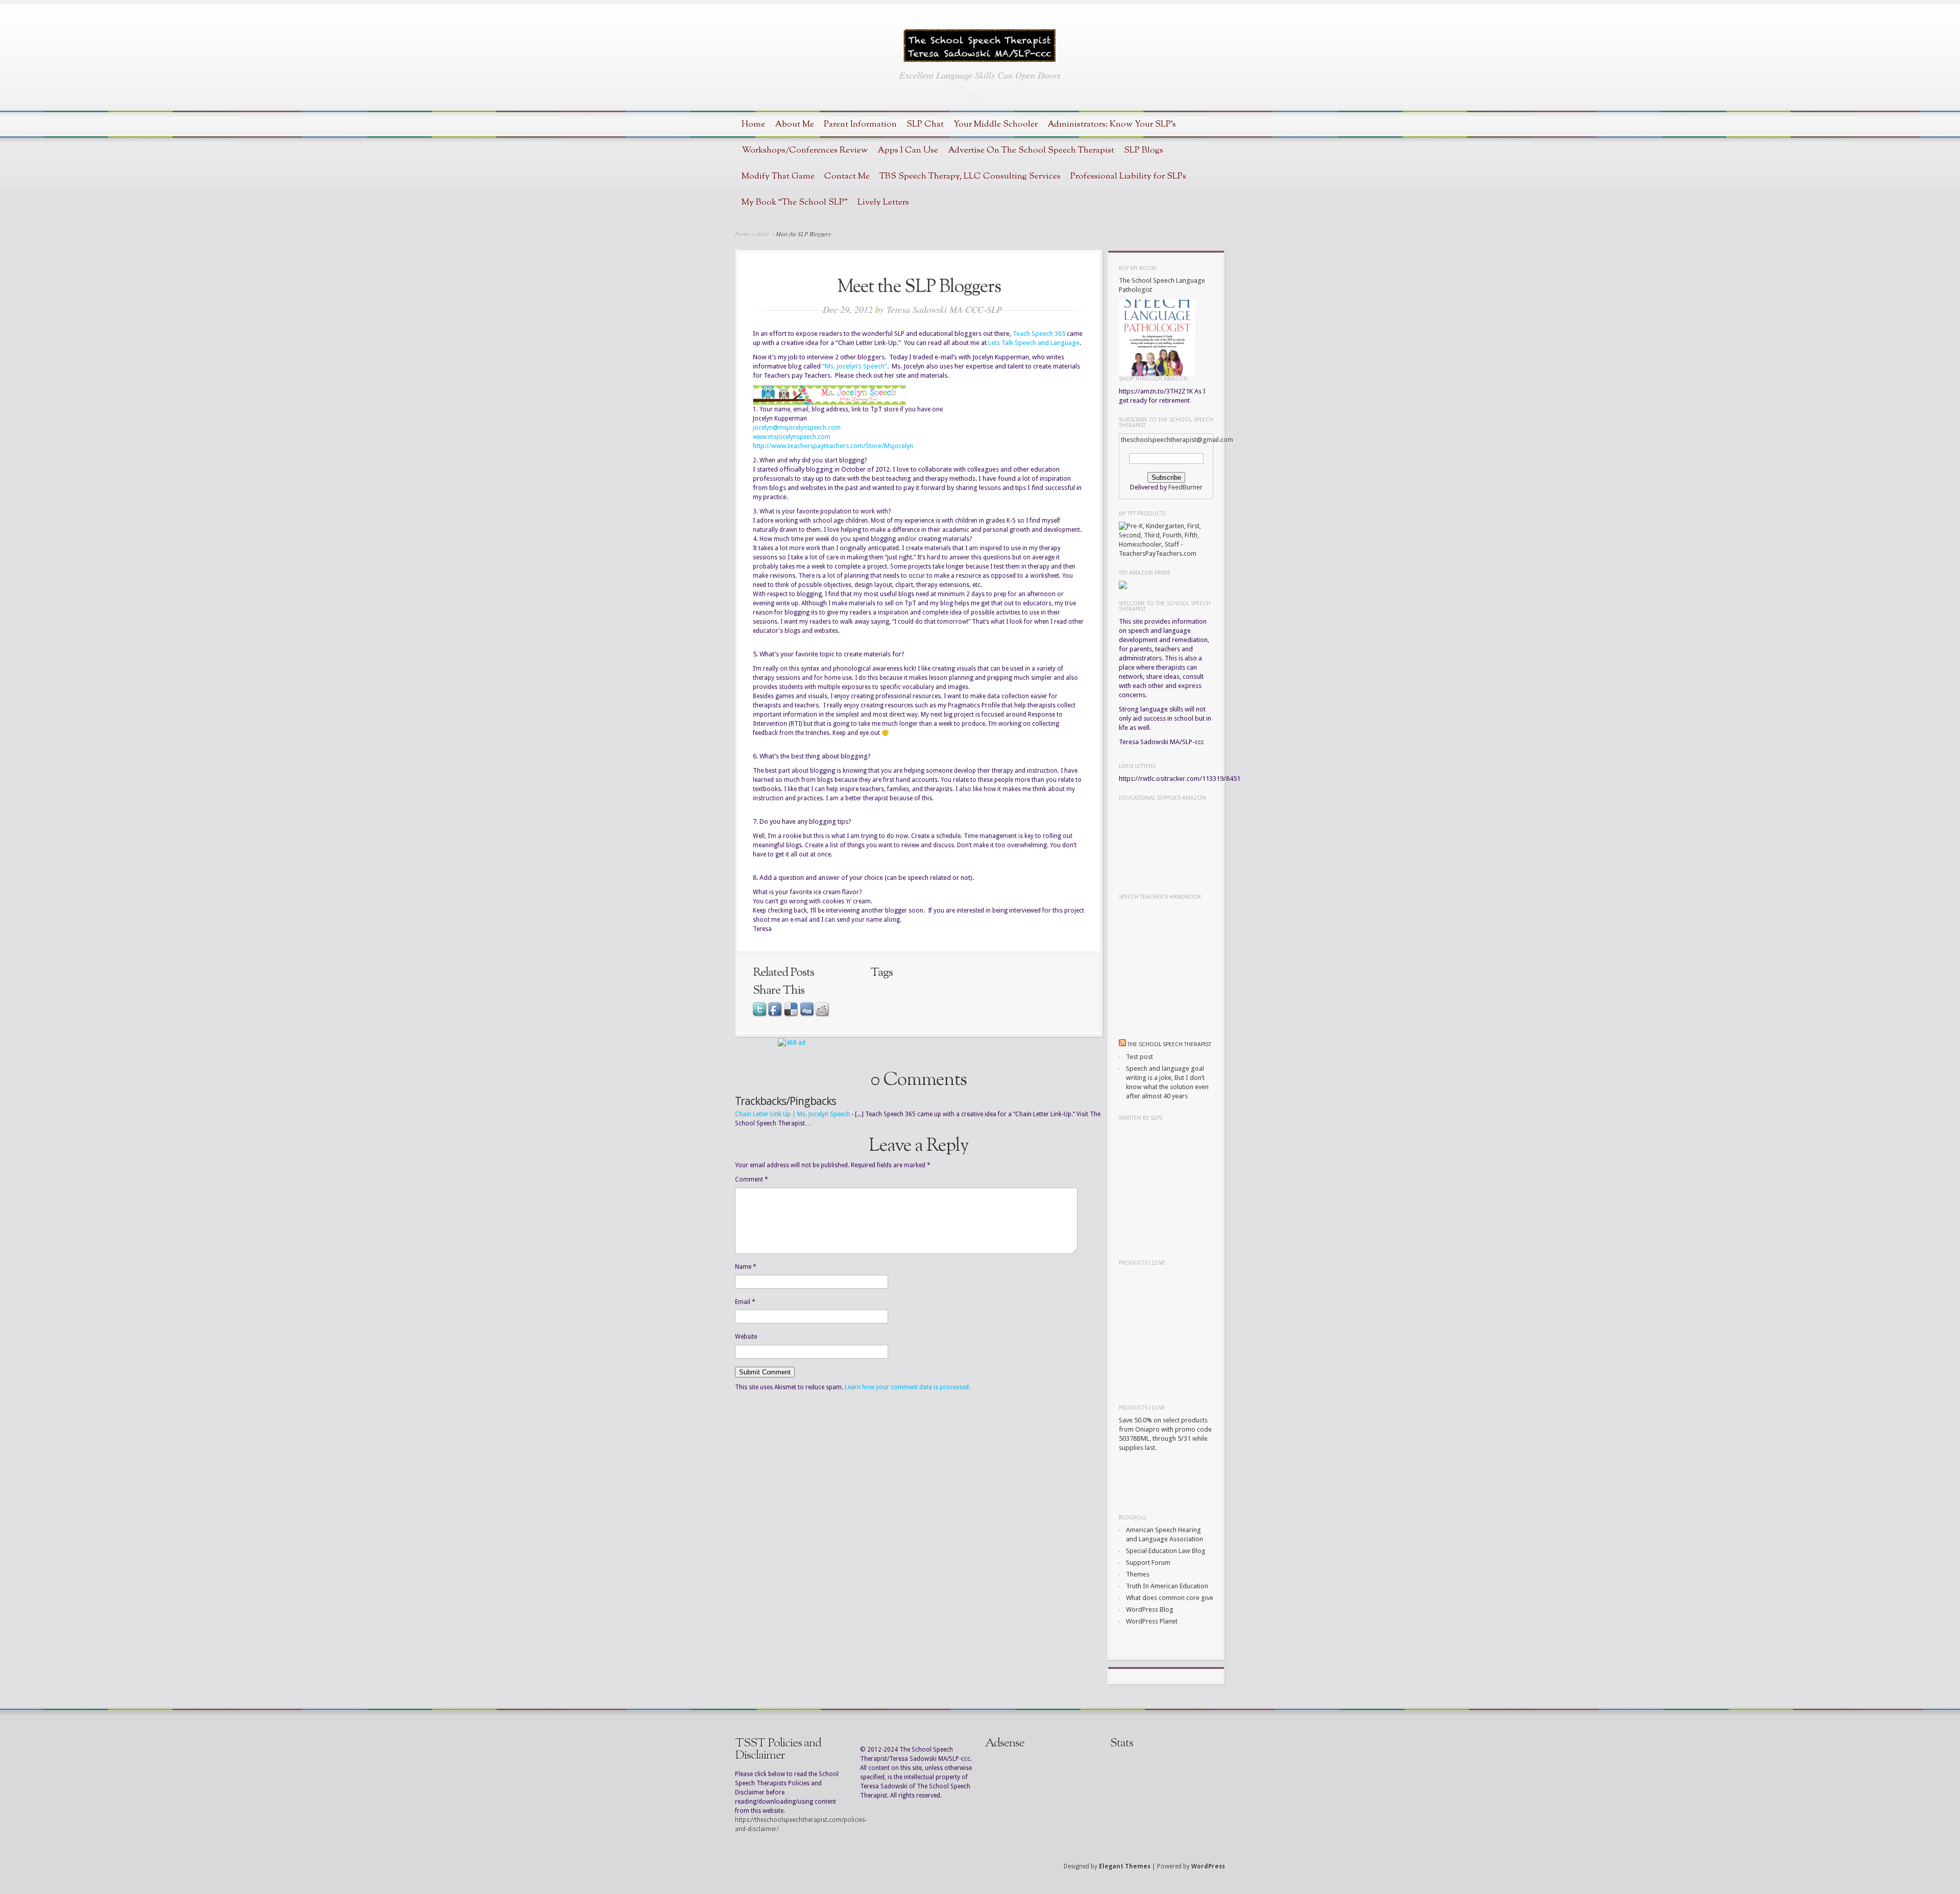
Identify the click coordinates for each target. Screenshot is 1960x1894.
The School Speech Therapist (1169, 1044)
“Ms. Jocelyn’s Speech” (855, 366)
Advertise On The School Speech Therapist (1031, 150)
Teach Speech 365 (1039, 334)
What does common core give (1170, 1598)
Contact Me (847, 176)
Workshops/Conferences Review (805, 150)
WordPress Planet (1152, 1621)
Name (746, 1267)
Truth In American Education (1167, 1586)
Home (753, 124)
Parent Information (860, 124)
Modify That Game (778, 176)
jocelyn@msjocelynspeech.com (797, 428)
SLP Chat (925, 124)
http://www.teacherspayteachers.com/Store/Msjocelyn (833, 446)
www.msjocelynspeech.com (792, 437)
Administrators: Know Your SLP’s (1112, 124)
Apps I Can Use (908, 150)
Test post (1140, 1057)
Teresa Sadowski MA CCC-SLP (944, 309)
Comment (752, 1179)
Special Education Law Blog (1166, 1551)
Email (745, 1302)
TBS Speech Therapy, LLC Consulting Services (970, 176)
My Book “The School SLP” (795, 202)
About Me (794, 124)
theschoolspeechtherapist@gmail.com (1177, 440)
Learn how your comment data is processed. (908, 1387)
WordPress (1208, 1866)
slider (763, 234)
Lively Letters (883, 202)
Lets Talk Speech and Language (1034, 343)
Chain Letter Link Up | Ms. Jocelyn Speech (792, 1114)
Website (746, 1337)
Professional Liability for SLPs (1128, 176)
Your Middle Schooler (996, 124)
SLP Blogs (1144, 150)
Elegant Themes (1125, 1866)
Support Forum (1148, 1563)
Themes (1138, 1574)
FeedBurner (1185, 487)
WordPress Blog (1150, 1609)
